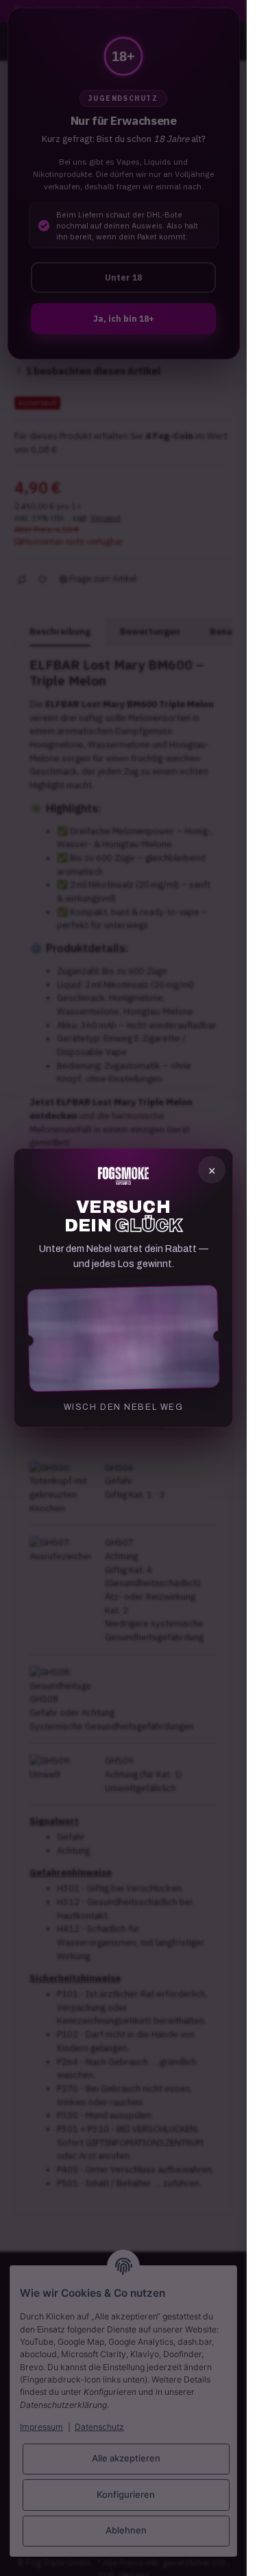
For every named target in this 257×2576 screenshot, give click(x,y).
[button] (123, 1338)
